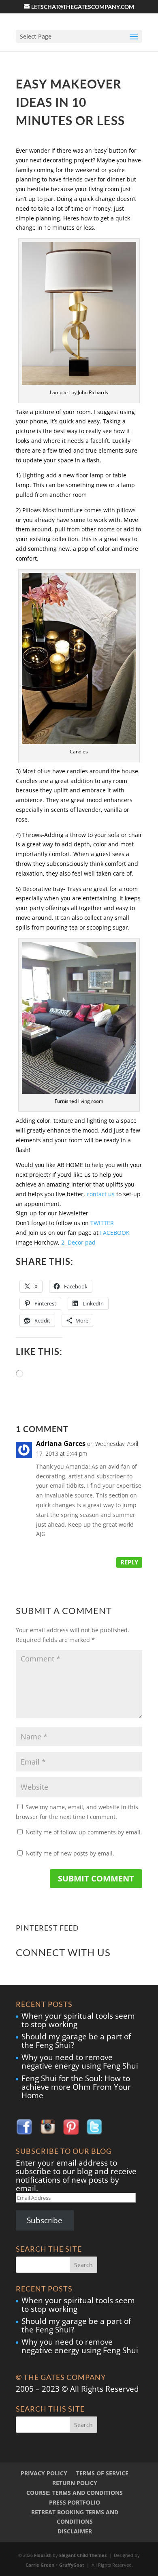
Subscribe (45, 2220)
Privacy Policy (44, 2473)
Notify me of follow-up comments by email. (84, 1832)
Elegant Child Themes (83, 2555)
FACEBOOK (115, 1233)
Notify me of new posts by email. (70, 1853)
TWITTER (102, 1223)
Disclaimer (75, 2531)
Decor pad (82, 1242)
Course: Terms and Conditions (75, 2493)
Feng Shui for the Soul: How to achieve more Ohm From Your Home (76, 2087)
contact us (101, 1194)
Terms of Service (102, 2473)
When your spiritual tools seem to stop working (78, 2020)
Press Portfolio (75, 2502)
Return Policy (75, 2483)
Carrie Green (40, 2565)
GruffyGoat (72, 2565)
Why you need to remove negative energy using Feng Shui (80, 2061)
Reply (129, 1562)
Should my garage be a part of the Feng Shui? (76, 2041)
